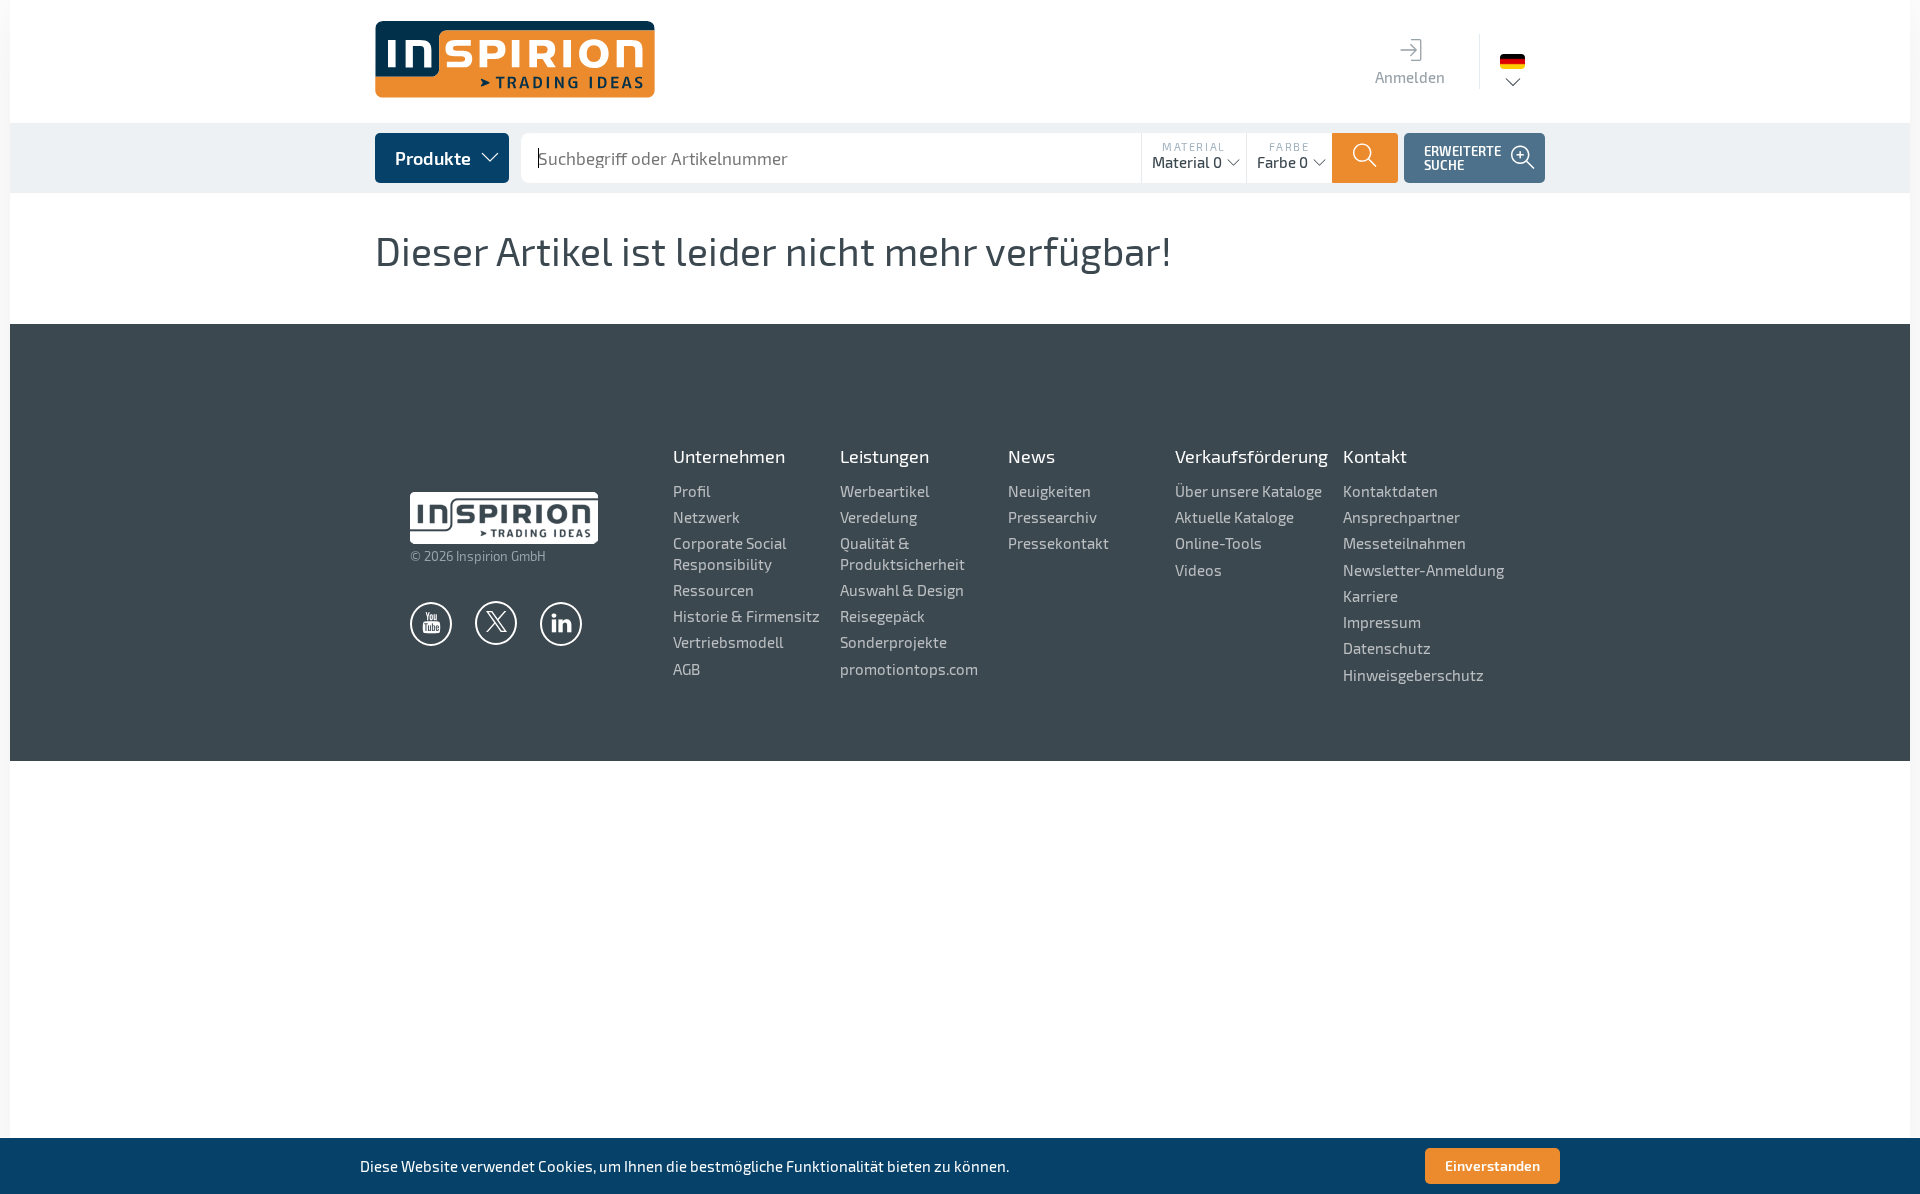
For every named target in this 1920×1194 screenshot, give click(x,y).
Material (1194, 146)
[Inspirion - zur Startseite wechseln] (515, 92)
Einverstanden (1492, 1165)
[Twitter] (496, 622)
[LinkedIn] (561, 623)
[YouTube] (431, 623)
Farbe (1289, 146)
